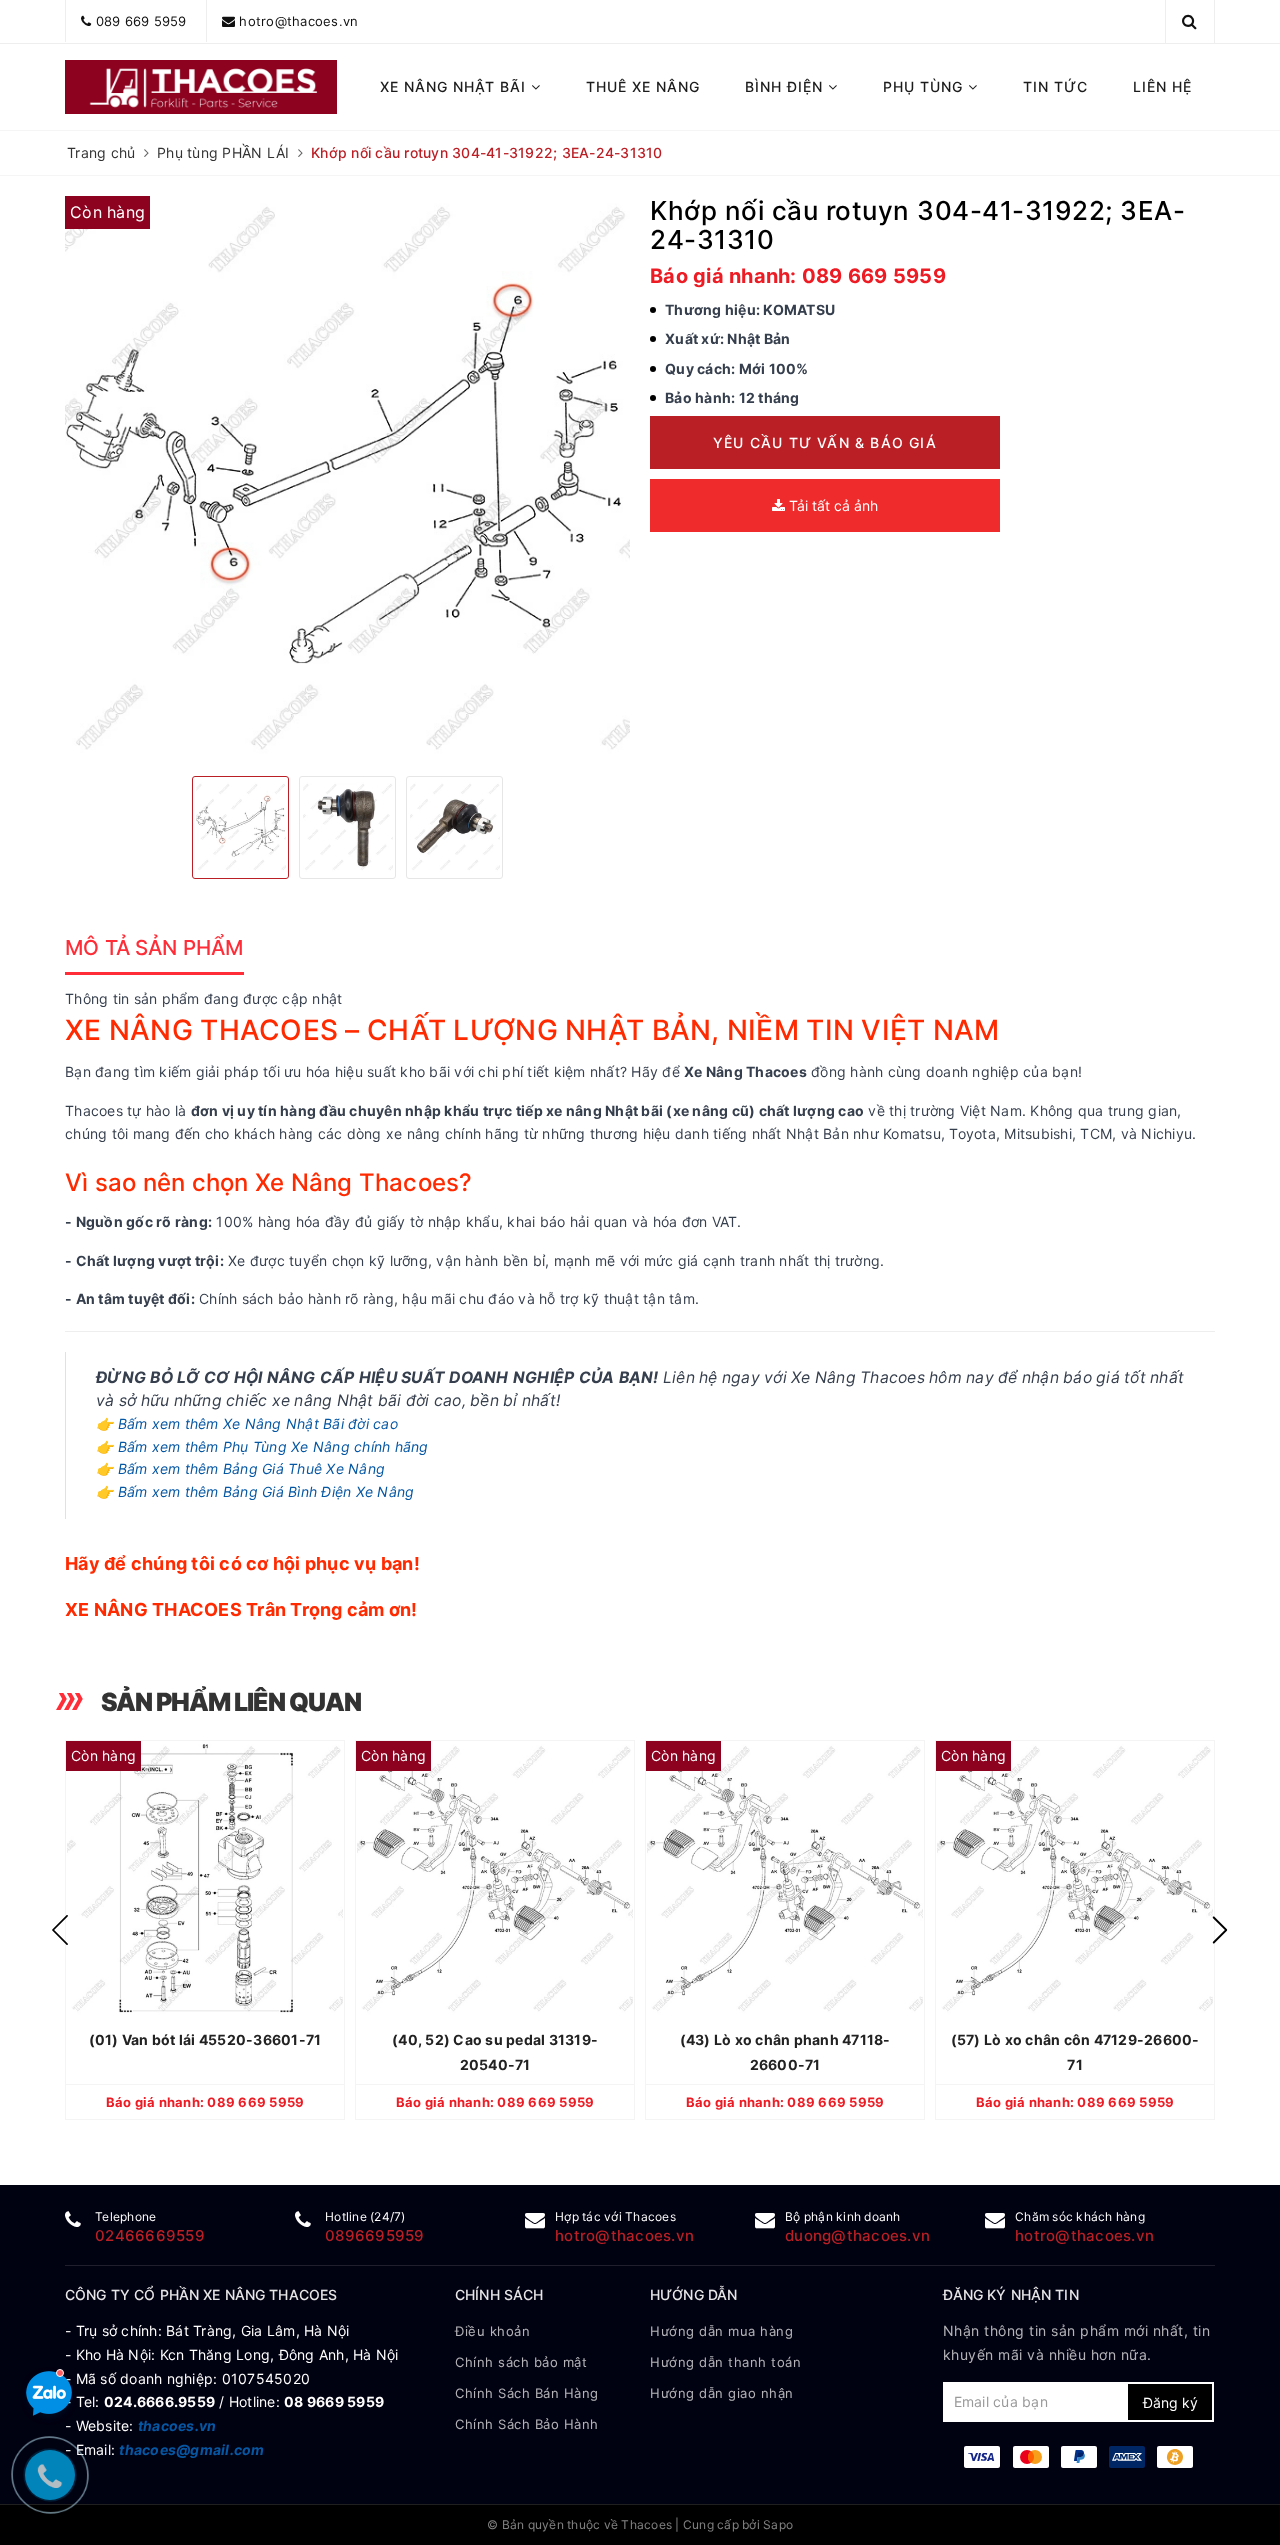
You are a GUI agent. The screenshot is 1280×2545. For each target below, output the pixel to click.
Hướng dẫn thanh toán (725, 2362)
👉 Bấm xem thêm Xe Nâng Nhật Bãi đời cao (247, 1423)
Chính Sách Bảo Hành (527, 2424)
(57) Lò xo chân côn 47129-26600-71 (1075, 2052)
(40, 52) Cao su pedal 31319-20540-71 (495, 2052)
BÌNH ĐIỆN (786, 86)
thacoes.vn (177, 2425)
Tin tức (1055, 86)
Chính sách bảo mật (521, 2362)
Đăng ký (1170, 2402)
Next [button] (1220, 1930)
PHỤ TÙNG (925, 86)
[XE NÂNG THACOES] (201, 87)
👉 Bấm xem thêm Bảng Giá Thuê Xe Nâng (240, 1468)
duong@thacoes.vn (857, 2235)
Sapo (778, 2524)
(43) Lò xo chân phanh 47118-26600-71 (785, 2052)
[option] (347, 478)
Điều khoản (492, 2331)
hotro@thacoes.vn (298, 21)
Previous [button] (60, 1930)
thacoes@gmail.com (191, 2449)
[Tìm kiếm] (1189, 21)
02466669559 (150, 2235)
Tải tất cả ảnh (831, 505)
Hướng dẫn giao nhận (722, 2393)
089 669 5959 (141, 21)
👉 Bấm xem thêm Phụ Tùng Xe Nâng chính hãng (262, 1446)
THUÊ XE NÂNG (643, 86)
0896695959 (375, 2235)
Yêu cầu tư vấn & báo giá (825, 442)
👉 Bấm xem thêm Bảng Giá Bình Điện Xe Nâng (255, 1491)
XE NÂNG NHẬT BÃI (455, 86)
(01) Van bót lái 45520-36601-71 (205, 2039)
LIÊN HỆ (1162, 86)
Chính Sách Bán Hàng (527, 2393)
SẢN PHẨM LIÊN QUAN (231, 1702)
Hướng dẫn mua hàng (721, 2331)
